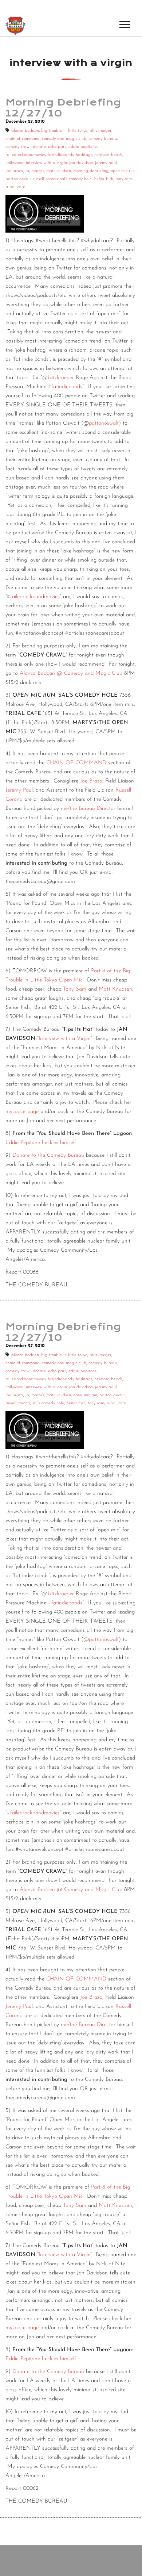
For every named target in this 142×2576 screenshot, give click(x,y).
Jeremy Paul (19, 790)
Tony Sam (75, 989)
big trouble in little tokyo (64, 131)
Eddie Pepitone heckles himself (41, 1143)
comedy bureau (103, 139)
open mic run (123, 171)
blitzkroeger (100, 131)
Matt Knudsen (115, 989)
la (27, 171)
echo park (57, 147)
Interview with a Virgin (65, 1039)
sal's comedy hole (76, 179)
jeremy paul (106, 163)
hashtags (84, 155)
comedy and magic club (64, 139)
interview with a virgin (46, 163)
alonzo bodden (25, 131)
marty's (38, 171)
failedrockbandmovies (25, 155)
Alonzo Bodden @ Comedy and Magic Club (71, 673)
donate (39, 147)
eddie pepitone (83, 147)
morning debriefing (91, 171)
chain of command (23, 139)
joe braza (14, 171)
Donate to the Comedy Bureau (48, 1155)
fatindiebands (61, 155)
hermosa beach (108, 155)
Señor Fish (104, 179)
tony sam (124, 179)
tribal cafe (15, 187)
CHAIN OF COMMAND (76, 763)
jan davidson (81, 163)
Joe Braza (91, 781)
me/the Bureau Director (88, 809)
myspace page (22, 1112)
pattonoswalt (104, 423)
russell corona (46, 179)
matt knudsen (59, 171)
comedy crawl (18, 147)
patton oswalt (18, 179)
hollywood (15, 163)
